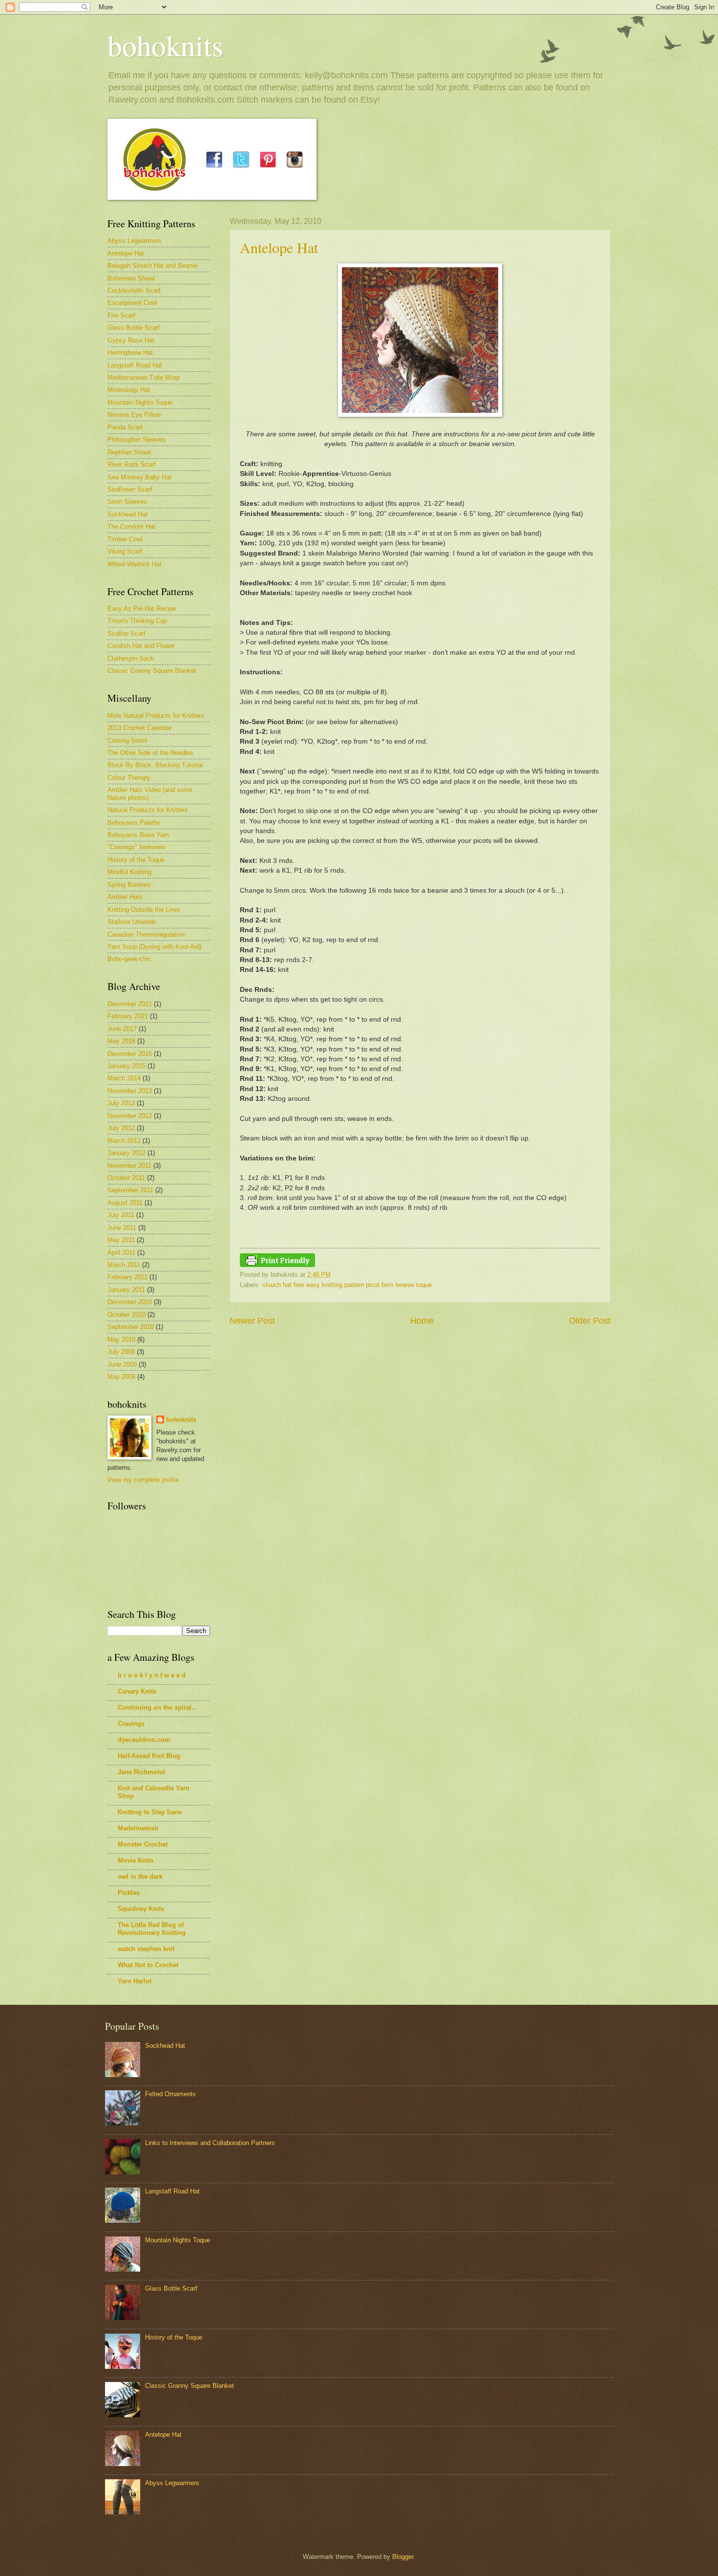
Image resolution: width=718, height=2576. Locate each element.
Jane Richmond (141, 1772)
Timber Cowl (125, 539)
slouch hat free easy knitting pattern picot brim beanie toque (347, 1285)
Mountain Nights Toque (140, 402)
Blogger (403, 2557)
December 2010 (130, 1302)
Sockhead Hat (127, 514)
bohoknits (165, 45)
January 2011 (126, 1290)
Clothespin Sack (131, 658)
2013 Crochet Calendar (140, 728)
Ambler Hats (125, 897)
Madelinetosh (138, 1828)
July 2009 (121, 1352)
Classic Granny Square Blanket (152, 671)
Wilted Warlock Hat (135, 564)
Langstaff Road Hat (135, 365)
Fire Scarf (121, 315)
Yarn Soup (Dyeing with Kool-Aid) (154, 947)
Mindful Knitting (129, 872)
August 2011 (125, 1203)
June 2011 (122, 1228)
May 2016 (121, 1041)
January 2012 (127, 1153)
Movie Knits (136, 1860)
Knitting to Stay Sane (150, 1812)
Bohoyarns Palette (134, 823)
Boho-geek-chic (129, 959)
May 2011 (121, 1240)
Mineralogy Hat (129, 390)
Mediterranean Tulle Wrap (144, 377)
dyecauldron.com (144, 1740)
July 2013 (121, 1103)
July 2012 (121, 1128)
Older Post (590, 1321)
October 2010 (127, 1315)
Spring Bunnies (129, 885)
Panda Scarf (125, 427)
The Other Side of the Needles (150, 753)
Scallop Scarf (127, 633)
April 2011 (121, 1253)
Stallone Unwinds (132, 922)
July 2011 (121, 1215)
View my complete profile (143, 1480)
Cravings (131, 1724)
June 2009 (122, 1364)
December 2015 (130, 1054)
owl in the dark (140, 1877)
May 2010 (121, 1340)
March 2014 (124, 1078)
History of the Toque (136, 860)
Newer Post (252, 1321)
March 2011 (124, 1265)
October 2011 (126, 1178)
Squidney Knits (141, 1909)
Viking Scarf (125, 551)
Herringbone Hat (130, 353)
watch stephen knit (146, 1949)
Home (422, 1321)
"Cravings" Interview (136, 847)
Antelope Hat (279, 247)
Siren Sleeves (127, 502)
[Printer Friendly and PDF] (277, 1265)
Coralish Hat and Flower (141, 646)
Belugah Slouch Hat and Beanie (152, 266)
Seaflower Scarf (130, 489)
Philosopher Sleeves (137, 440)
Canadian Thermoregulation (146, 934)
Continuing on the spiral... (158, 1707)
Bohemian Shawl (131, 278)
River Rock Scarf (132, 464)
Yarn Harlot (135, 1981)
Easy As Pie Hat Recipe (142, 609)
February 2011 (127, 1277)
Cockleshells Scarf (134, 290)
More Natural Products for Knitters (156, 716)
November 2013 (130, 1091)
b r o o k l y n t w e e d (152, 1675)
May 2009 (121, 1377)
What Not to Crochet (148, 1965)
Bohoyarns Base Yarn (138, 835)
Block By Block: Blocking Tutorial (155, 765)
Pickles (129, 1893)
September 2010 (131, 1327)
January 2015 (127, 1066)
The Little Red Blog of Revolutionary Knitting (152, 1929)
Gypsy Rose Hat (131, 340)
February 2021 (128, 1016)
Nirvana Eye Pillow (134, 415)
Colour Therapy (129, 778)
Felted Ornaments (170, 2094)
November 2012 (130, 1116)
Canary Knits (137, 1691)
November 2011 (129, 1166)
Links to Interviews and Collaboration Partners (210, 2143)
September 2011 (130, 1190)
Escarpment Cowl (132, 303)
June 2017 (122, 1029)
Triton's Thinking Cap (137, 621)
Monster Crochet (143, 1844)
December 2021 (130, 1004)
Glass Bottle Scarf (134, 328)
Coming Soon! (127, 741)
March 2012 (124, 1141)
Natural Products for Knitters (148, 810)
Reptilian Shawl (129, 452)
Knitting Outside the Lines (144, 910)
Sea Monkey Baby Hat (139, 477)
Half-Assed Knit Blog (149, 1756)
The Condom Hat (131, 526)
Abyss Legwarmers (135, 241)
